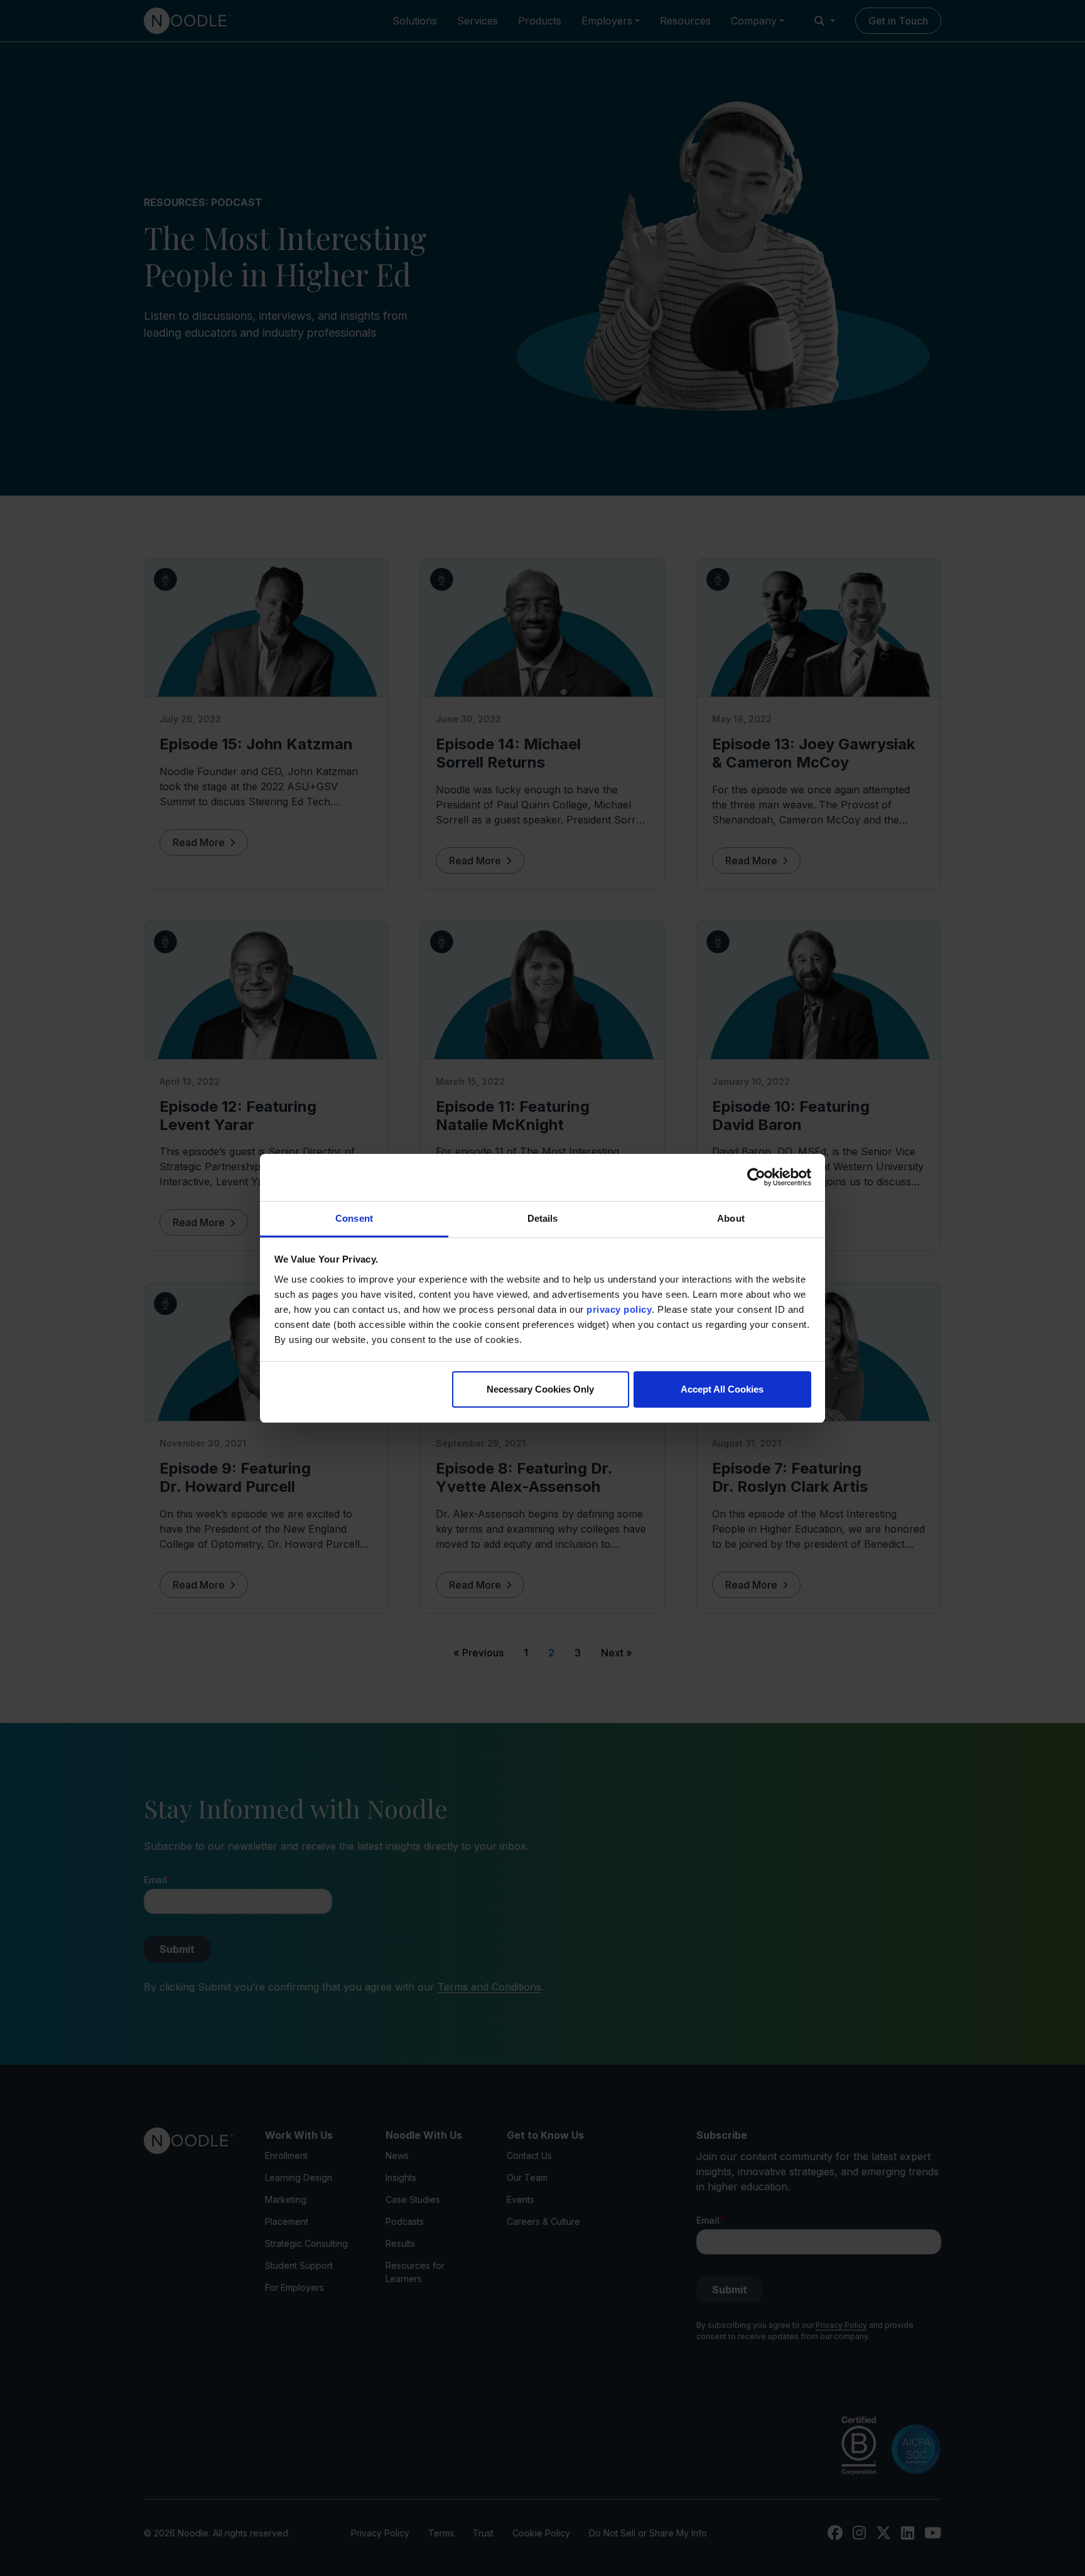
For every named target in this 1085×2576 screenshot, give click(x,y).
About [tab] (731, 1218)
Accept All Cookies (722, 1389)
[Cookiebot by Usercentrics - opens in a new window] (756, 1177)
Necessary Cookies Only (540, 1389)
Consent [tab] (354, 1218)
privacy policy (619, 1309)
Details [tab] (543, 1218)
